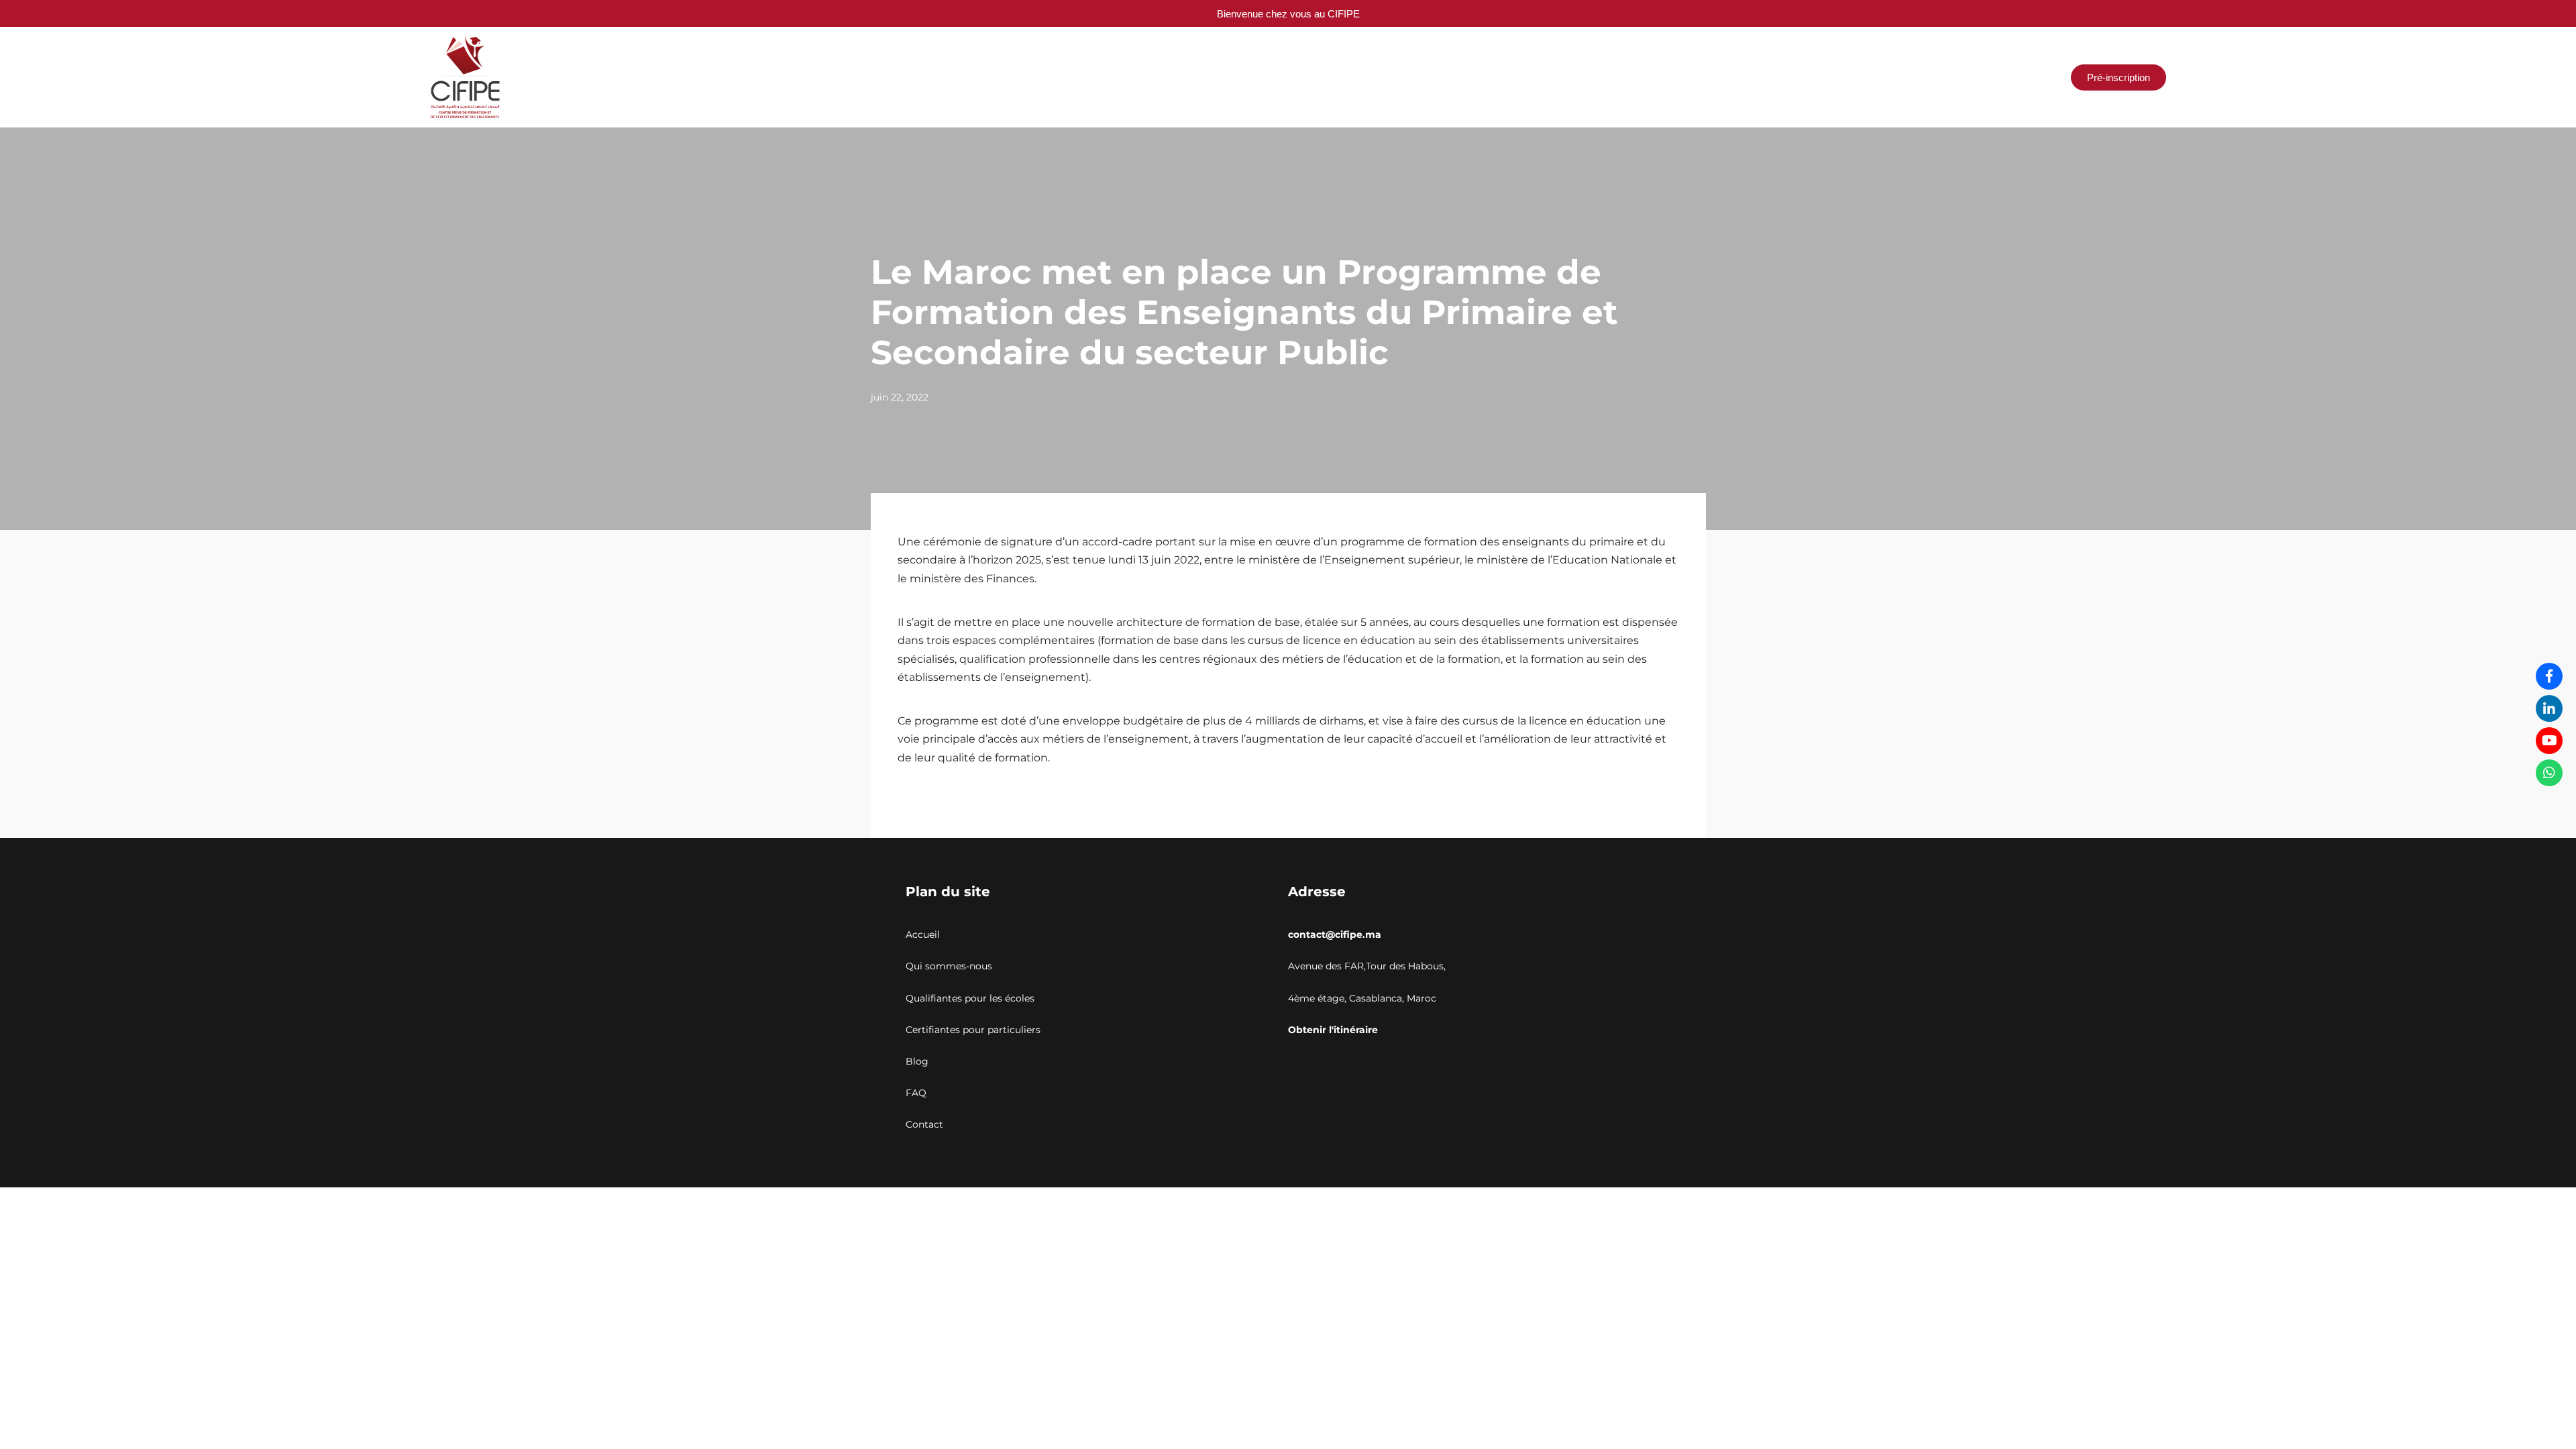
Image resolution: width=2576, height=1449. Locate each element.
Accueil (923, 934)
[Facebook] (2549, 676)
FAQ (916, 1093)
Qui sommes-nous (949, 966)
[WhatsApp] (2549, 773)
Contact (924, 1124)
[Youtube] (2549, 741)
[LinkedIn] (2549, 708)
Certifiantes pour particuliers (973, 1030)
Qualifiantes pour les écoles (970, 998)
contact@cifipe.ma (1335, 934)
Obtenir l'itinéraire (1333, 1030)
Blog (917, 1061)
